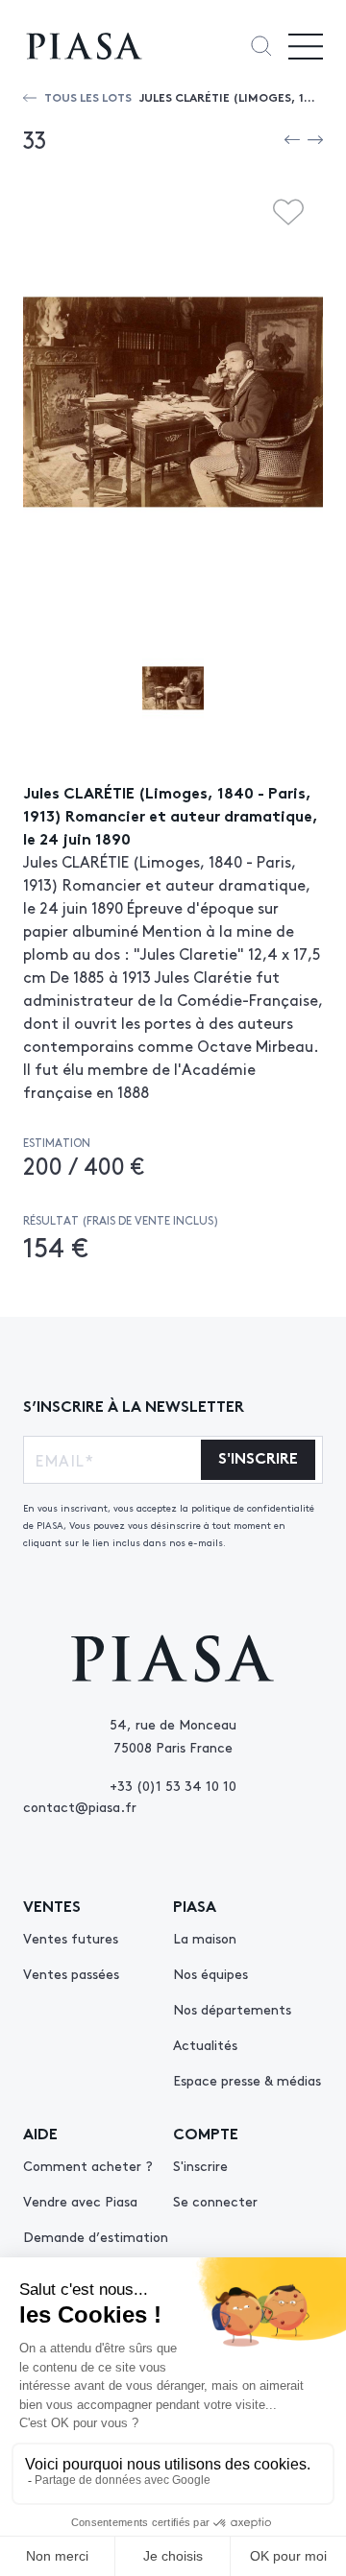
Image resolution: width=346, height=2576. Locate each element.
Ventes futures (71, 1938)
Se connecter (215, 2201)
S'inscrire (200, 2165)
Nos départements (232, 2009)
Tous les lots (88, 96)
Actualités (205, 2044)
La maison (205, 1938)
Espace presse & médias (247, 2080)
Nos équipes (210, 1973)
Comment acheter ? (88, 2165)
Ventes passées (71, 1973)
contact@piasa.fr (80, 1806)
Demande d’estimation (96, 2236)
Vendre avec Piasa (80, 2201)
